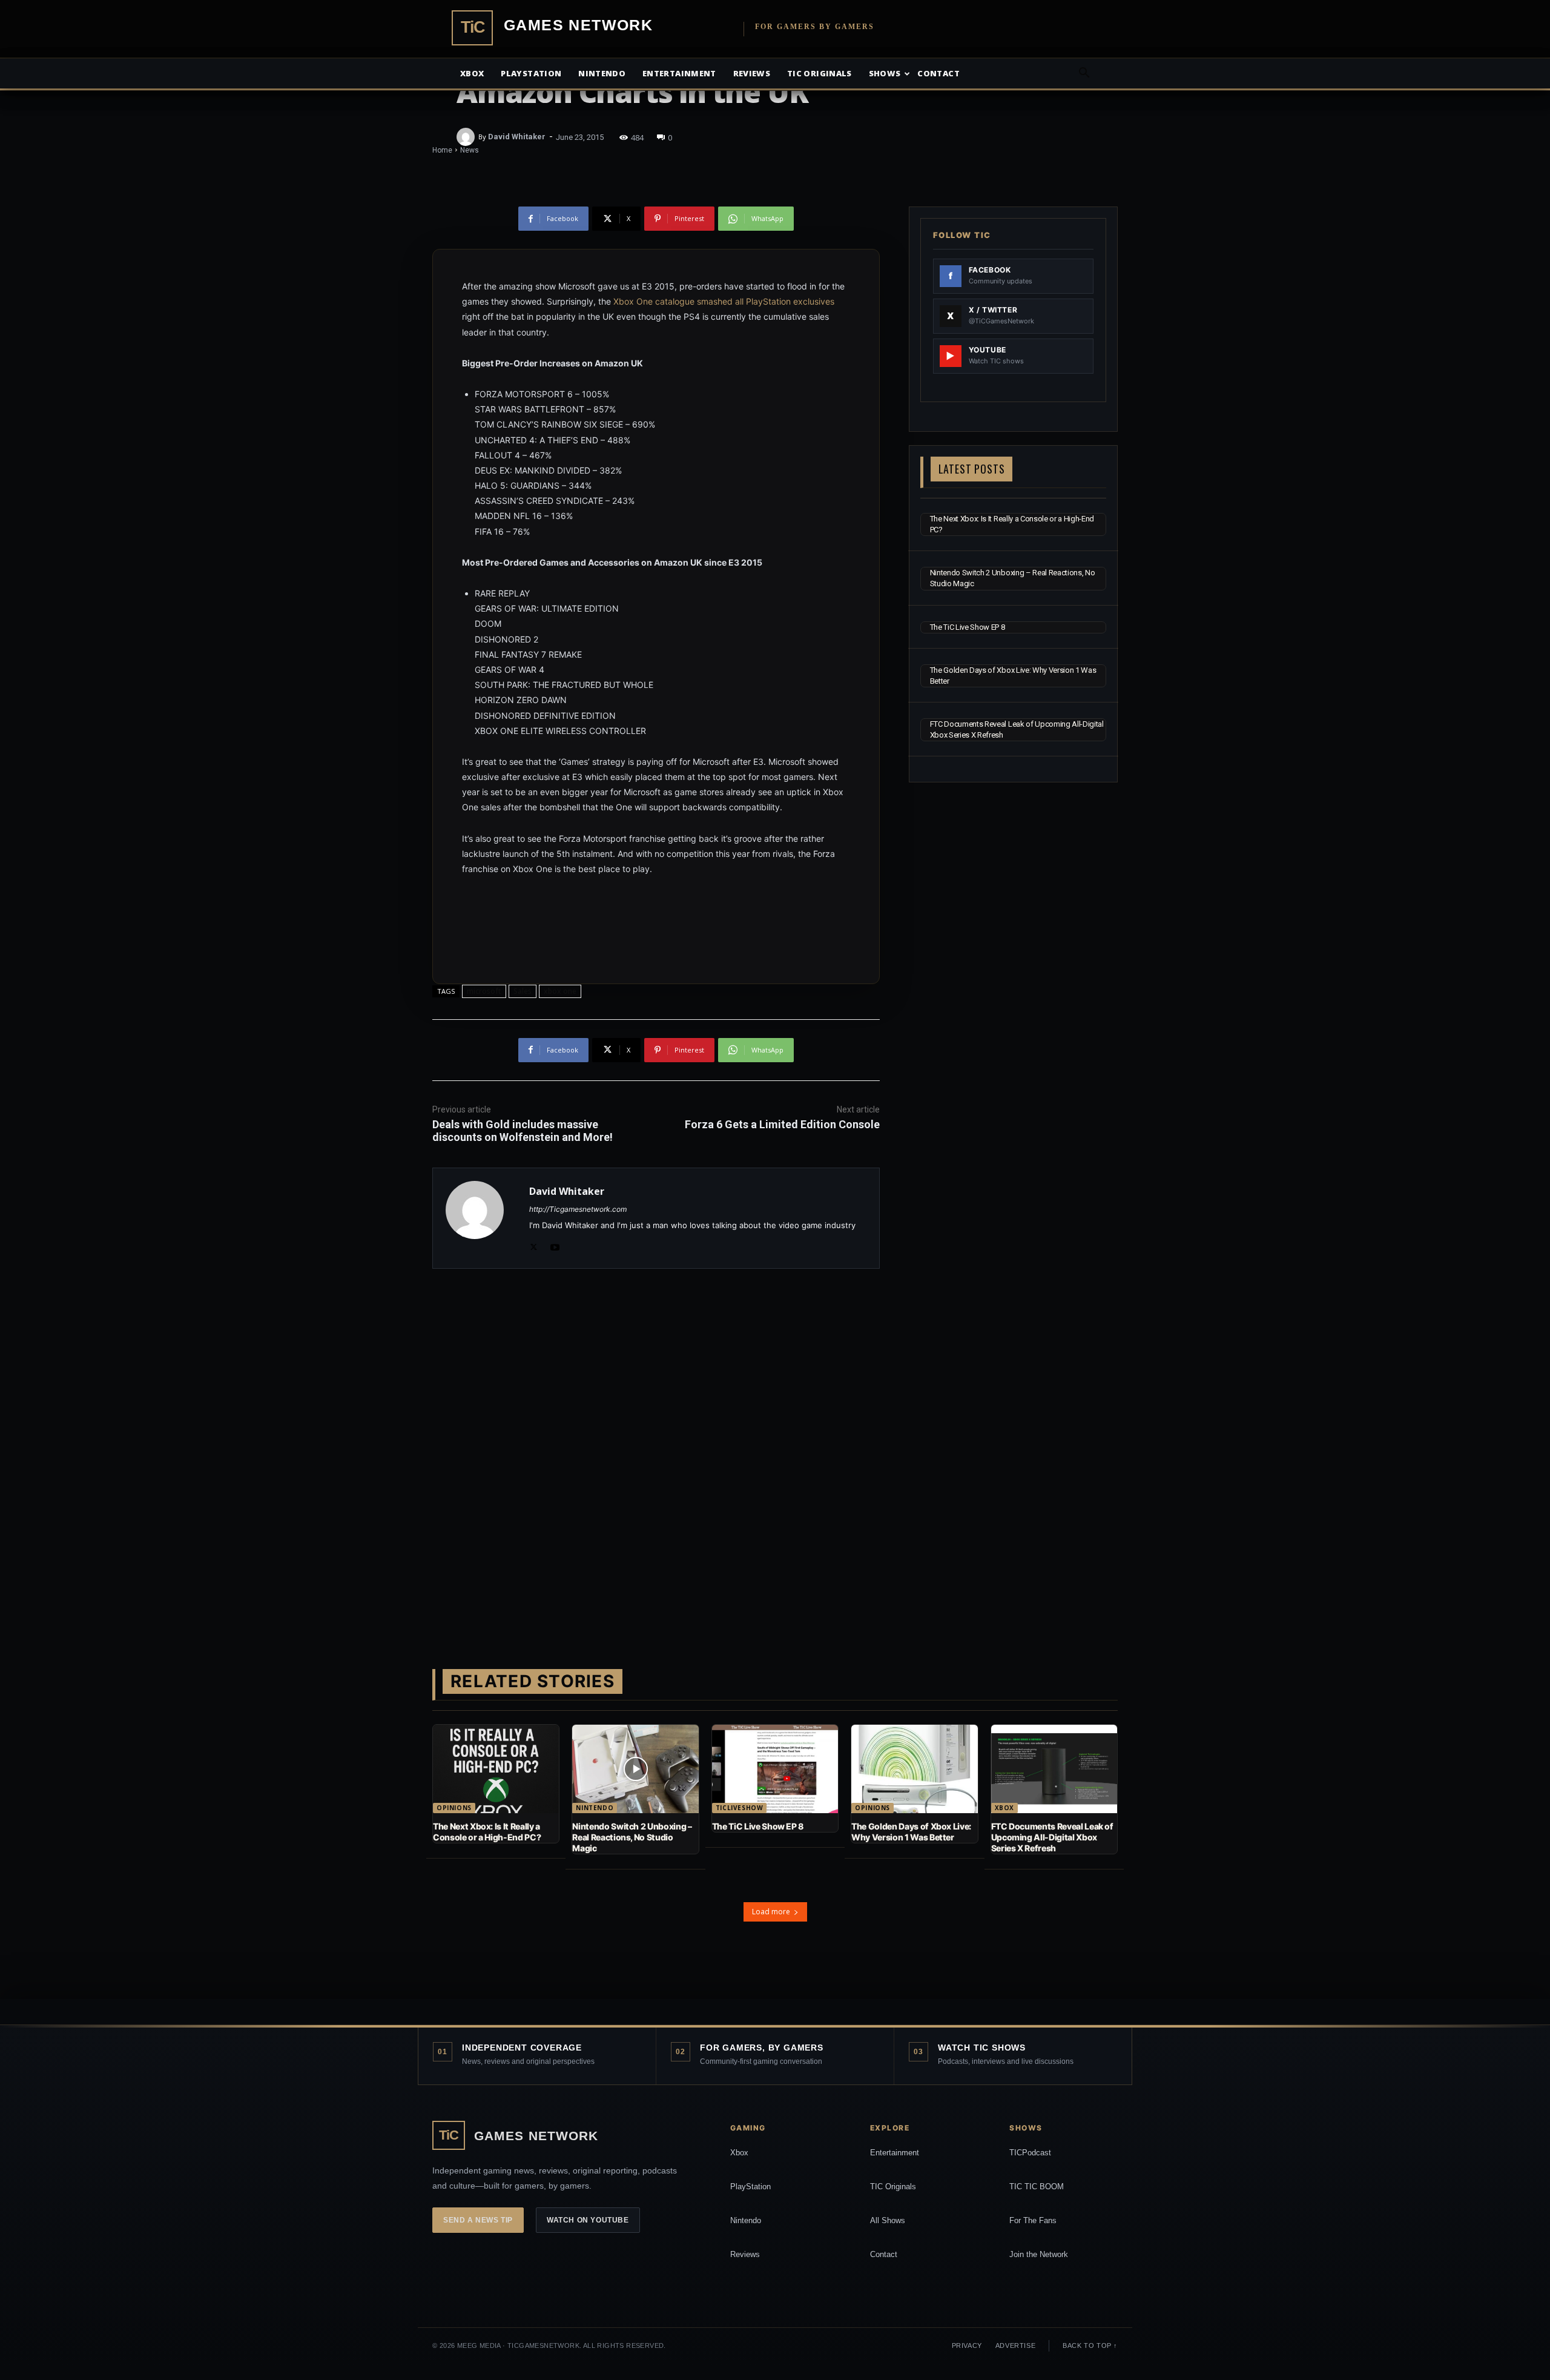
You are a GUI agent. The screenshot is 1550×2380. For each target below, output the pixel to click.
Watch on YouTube (588, 2220)
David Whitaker (517, 137)
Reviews (752, 73)
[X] (534, 1245)
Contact (938, 73)
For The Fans (1033, 2220)
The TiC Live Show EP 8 (968, 627)
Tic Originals (820, 73)
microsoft (484, 991)
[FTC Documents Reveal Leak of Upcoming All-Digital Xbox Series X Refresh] (1054, 1769)
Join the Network (1039, 2254)
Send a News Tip (478, 2220)
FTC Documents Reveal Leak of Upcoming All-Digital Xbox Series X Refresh (1052, 1837)
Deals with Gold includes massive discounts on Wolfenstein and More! (523, 1131)
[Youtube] (555, 1245)
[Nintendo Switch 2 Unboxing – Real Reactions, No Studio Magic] (635, 1769)
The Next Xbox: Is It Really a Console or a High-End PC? (487, 1832)
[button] (1084, 74)
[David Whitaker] (467, 137)
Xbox (472, 73)
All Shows (888, 2220)
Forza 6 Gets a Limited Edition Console (782, 1124)
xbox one (560, 991)
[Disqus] (656, 1449)
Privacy (967, 2345)
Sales (523, 991)
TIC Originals (893, 2187)
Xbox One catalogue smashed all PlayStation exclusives (724, 301)
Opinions (454, 1808)
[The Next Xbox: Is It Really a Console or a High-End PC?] (496, 1769)
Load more (771, 1912)
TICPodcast (1030, 2153)
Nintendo (602, 73)
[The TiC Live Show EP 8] (775, 1769)
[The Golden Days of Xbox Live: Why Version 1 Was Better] (914, 1769)
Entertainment (679, 73)
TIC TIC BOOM (1037, 2187)
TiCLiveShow (740, 1808)
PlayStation (750, 2187)
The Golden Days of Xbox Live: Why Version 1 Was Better (911, 1832)
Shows (885, 73)
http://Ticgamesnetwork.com (578, 1209)
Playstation (531, 73)
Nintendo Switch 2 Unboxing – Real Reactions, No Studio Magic (632, 1837)
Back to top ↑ (1090, 2345)
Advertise (1015, 2345)
